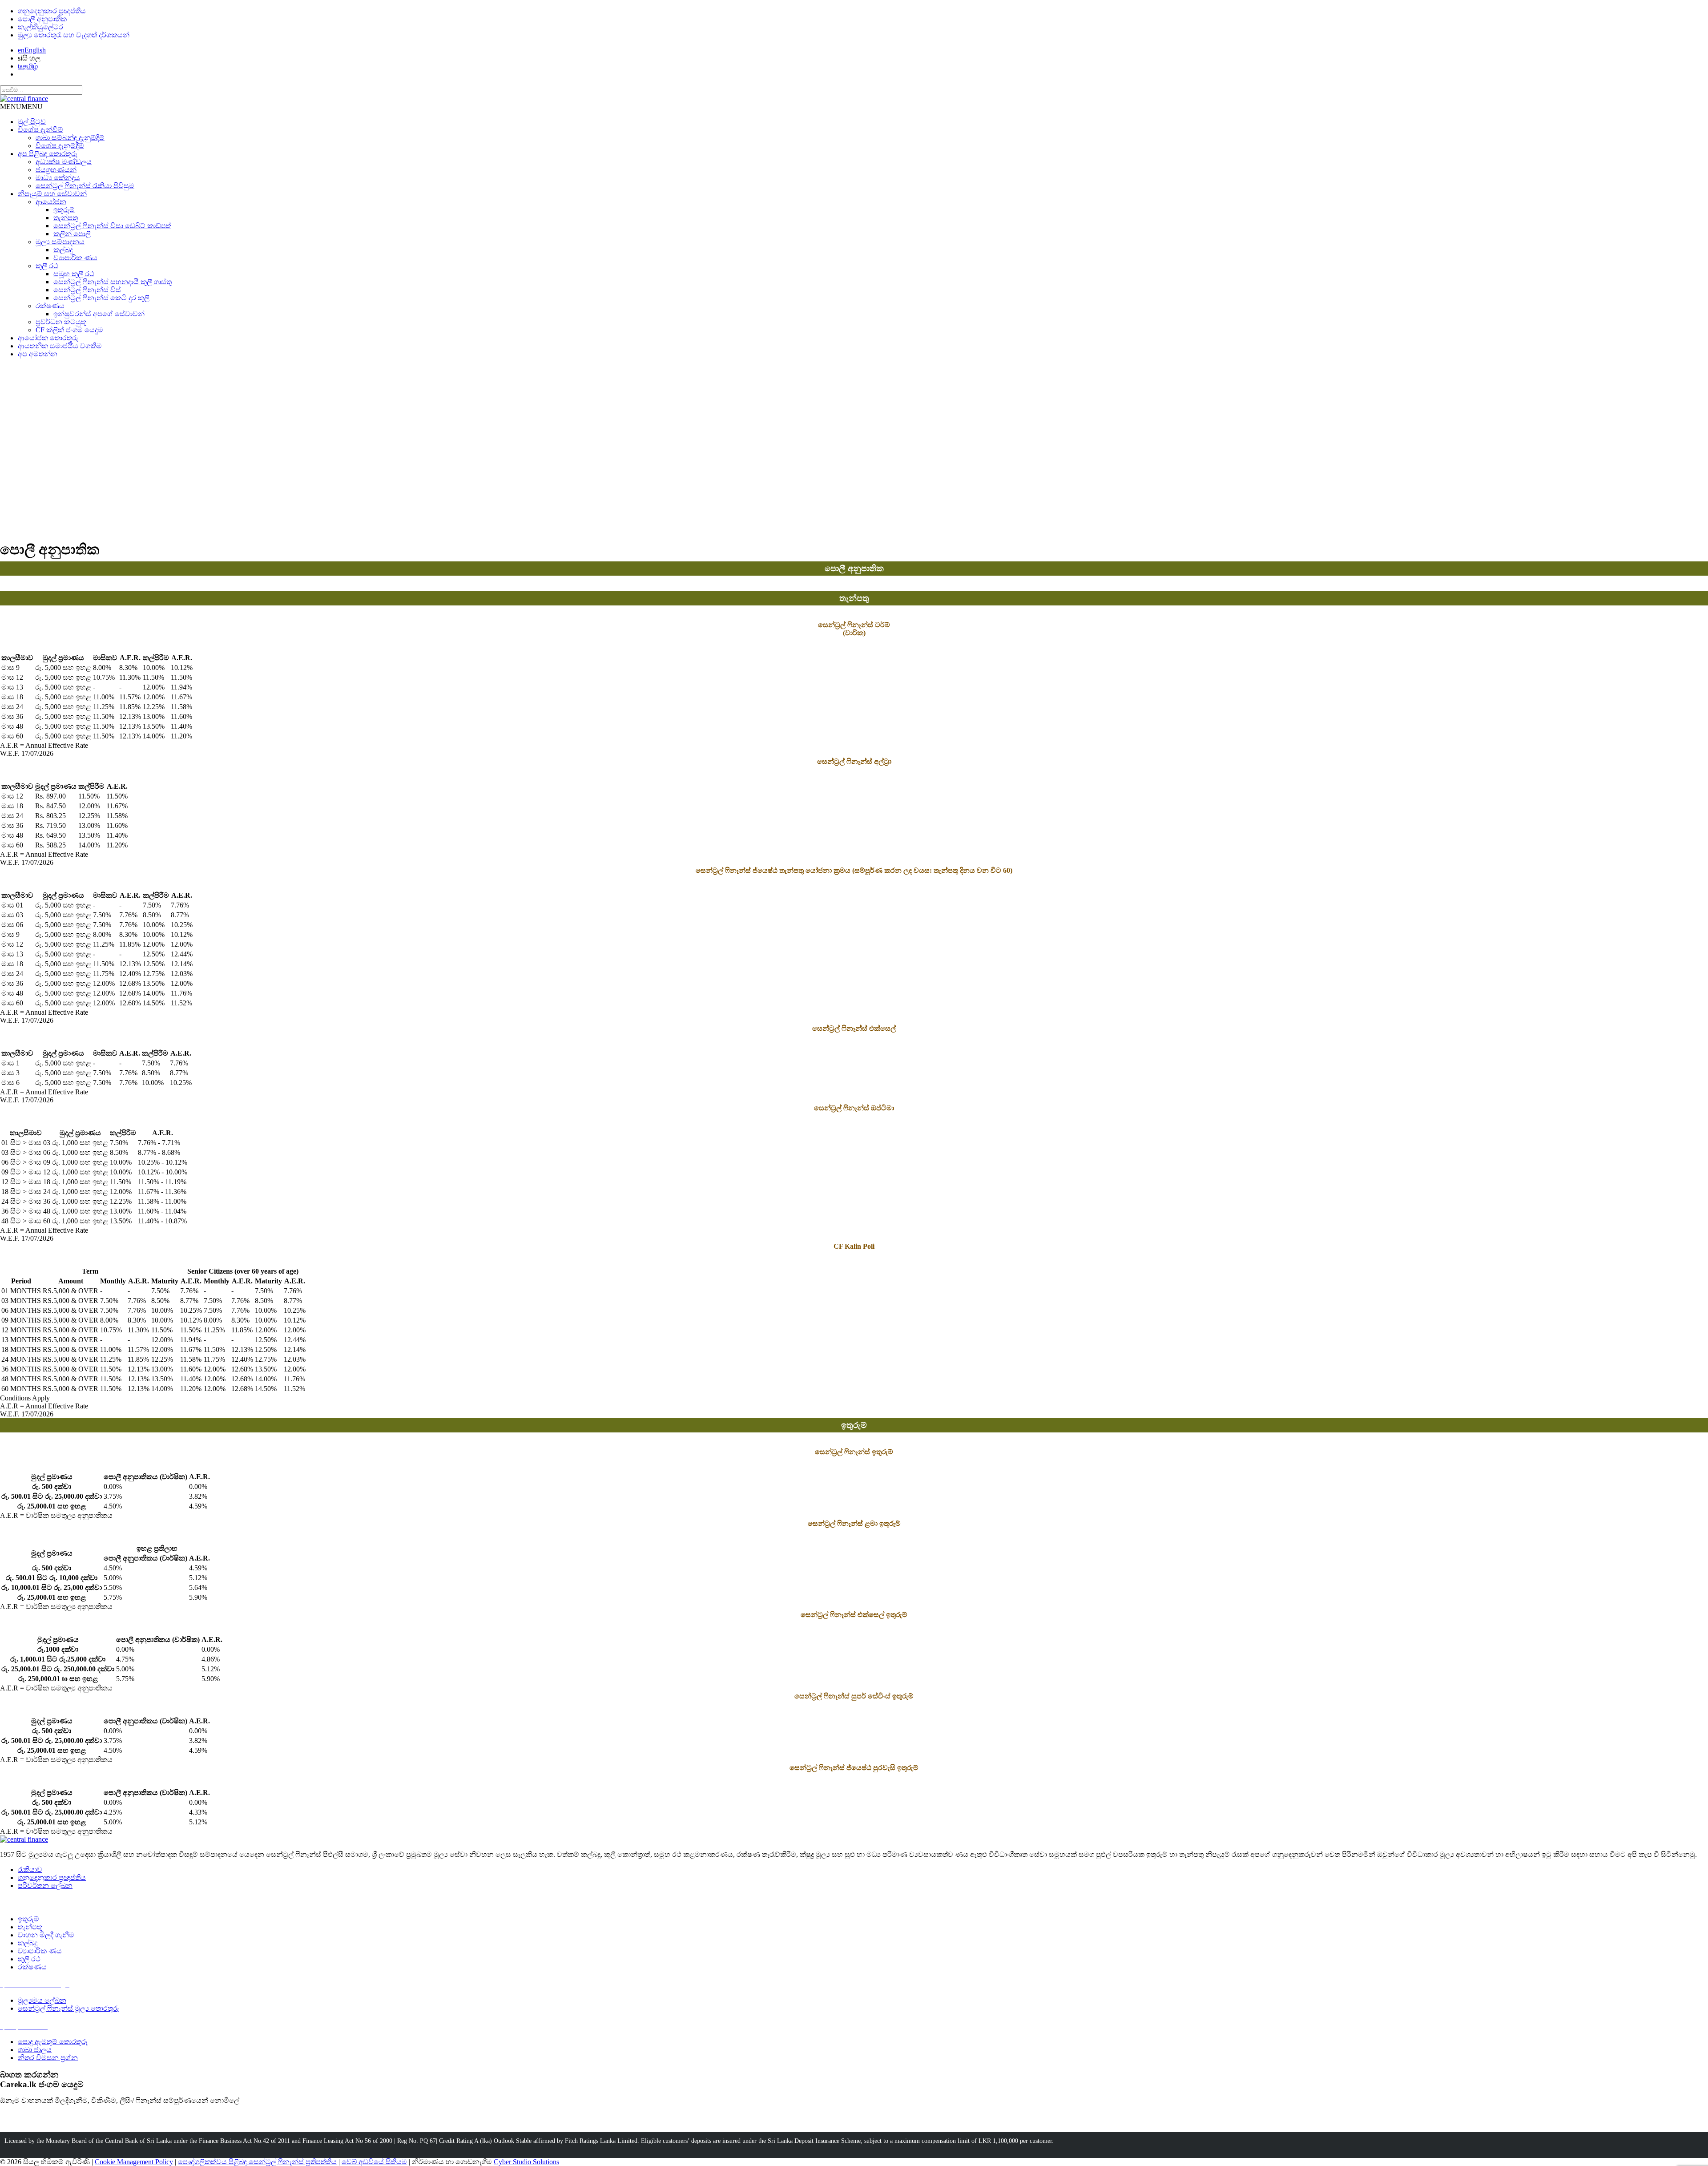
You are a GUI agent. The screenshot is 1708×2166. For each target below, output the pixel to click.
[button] (21, 107)
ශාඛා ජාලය (35, 2050)
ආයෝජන (51, 202)
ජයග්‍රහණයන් (56, 170)
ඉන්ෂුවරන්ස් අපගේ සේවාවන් (99, 314)
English (32, 50)
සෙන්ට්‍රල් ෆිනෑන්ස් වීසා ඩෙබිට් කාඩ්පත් (112, 226)
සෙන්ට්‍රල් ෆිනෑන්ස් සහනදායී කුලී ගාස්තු (113, 282)
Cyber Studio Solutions (526, 2162)
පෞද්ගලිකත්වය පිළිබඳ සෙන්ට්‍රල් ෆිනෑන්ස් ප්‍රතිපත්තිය (257, 2162)
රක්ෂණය (50, 306)
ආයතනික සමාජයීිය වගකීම (60, 346)
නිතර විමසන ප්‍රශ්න (48, 2058)
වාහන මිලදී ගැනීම (46, 1935)
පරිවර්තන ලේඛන (45, 1886)
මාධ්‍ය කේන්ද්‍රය (58, 178)
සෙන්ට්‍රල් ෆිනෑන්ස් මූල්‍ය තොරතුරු (68, 2008)
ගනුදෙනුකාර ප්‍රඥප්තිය (52, 11)
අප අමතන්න (38, 354)
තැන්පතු (66, 218)
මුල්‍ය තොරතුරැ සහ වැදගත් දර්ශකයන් (74, 35)
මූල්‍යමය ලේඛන (42, 2000)
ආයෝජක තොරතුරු (48, 338)
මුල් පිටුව (32, 122)
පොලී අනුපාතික (42, 19)
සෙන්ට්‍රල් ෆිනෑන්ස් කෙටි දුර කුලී (101, 298)
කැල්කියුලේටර (40, 27)
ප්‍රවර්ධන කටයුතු (61, 322)
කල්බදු (63, 250)
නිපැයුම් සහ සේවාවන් (52, 194)
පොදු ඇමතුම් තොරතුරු (53, 2042)
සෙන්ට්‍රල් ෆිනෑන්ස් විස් (87, 290)
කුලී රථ (47, 266)
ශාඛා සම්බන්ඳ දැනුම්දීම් (70, 138)
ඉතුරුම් (64, 210)
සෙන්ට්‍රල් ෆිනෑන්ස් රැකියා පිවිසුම (85, 186)
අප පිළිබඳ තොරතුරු (48, 154)
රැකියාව (30, 1870)
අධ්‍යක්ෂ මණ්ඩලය (64, 162)
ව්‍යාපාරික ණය (75, 258)
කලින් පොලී (72, 234)
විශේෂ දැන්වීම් (40, 130)
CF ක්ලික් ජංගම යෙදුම (69, 330)
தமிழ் (28, 66)
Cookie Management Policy (134, 2162)
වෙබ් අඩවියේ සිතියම (374, 2162)
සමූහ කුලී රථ (74, 274)
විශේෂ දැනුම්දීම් (60, 146)
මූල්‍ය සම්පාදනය (60, 242)
